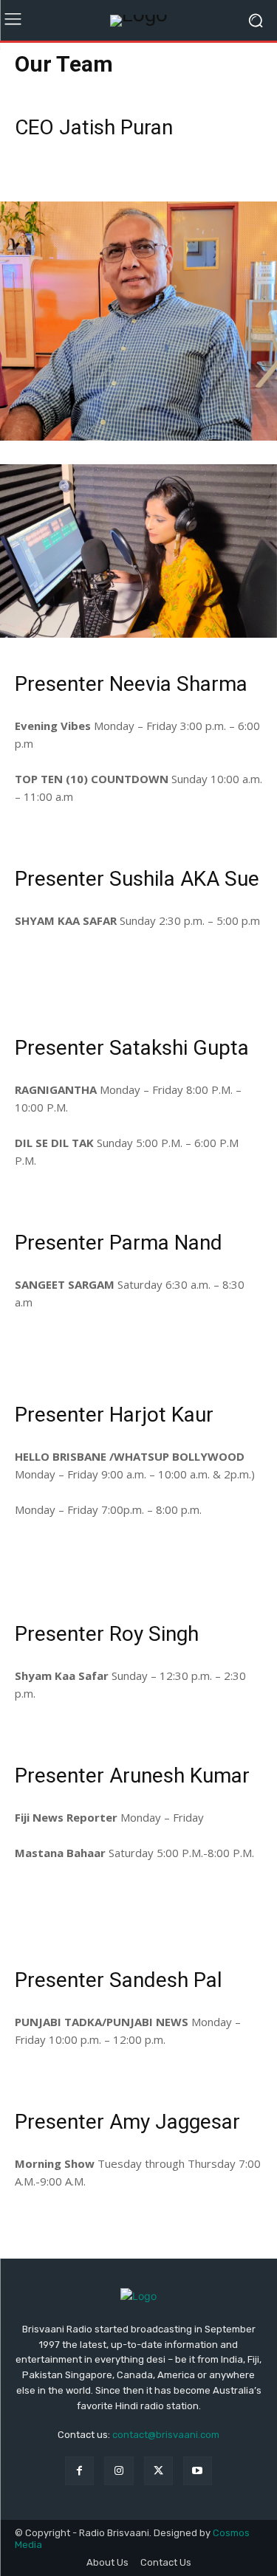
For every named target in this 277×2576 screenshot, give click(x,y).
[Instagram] (119, 2471)
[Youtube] (198, 2471)
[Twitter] (158, 2471)
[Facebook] (79, 2471)
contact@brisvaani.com (166, 2435)
